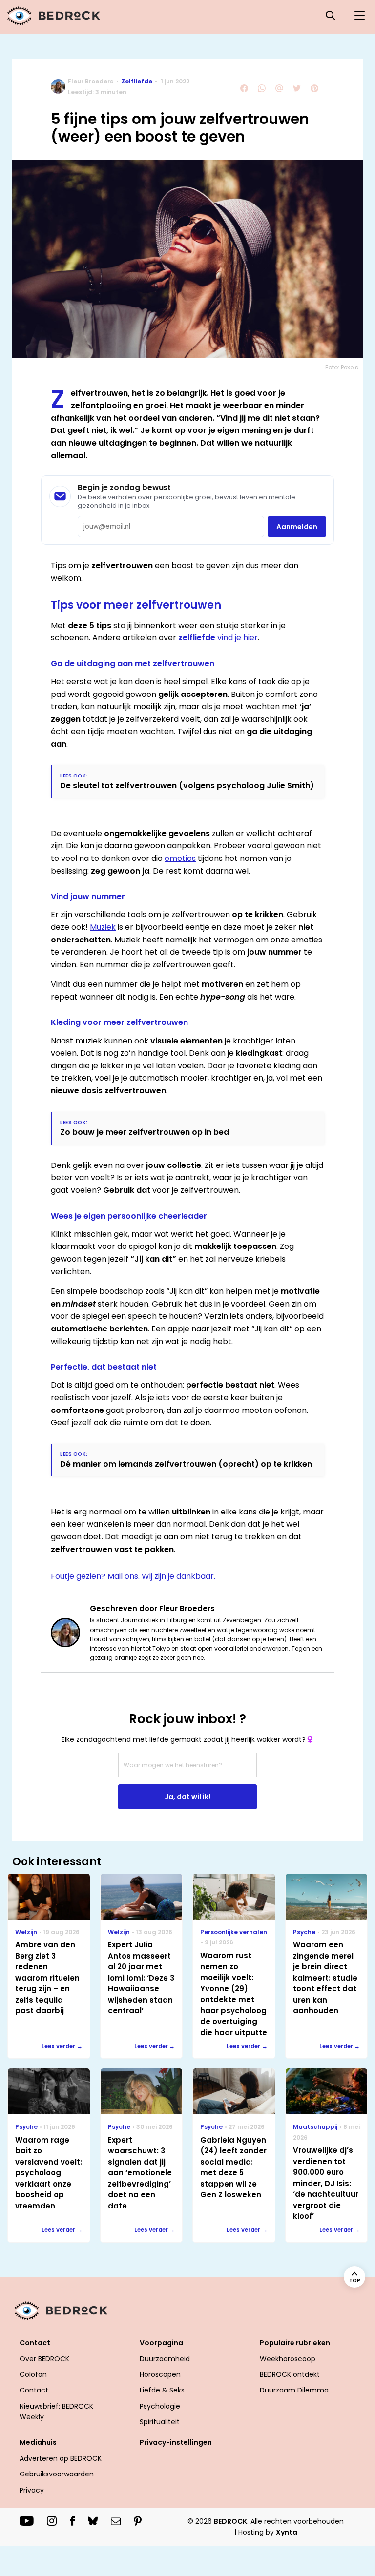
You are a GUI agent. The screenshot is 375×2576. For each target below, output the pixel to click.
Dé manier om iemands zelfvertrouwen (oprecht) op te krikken (186, 1464)
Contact (34, 2390)
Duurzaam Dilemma (294, 2390)
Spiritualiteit (160, 2422)
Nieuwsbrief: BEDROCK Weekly (56, 2412)
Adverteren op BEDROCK (61, 2458)
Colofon (33, 2374)
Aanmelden (297, 527)
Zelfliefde (137, 81)
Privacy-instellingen (176, 2442)
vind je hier (218, 638)
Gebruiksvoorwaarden (57, 2474)
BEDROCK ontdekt (290, 2374)
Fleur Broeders (91, 81)
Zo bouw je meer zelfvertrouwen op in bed (145, 1132)
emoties (180, 858)
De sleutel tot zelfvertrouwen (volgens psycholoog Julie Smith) (187, 786)
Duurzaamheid (165, 2359)
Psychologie (160, 2406)
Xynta (287, 2532)
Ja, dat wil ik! (187, 1797)
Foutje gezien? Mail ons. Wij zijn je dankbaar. (133, 1576)
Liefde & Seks (162, 2390)
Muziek (103, 927)
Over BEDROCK (44, 2359)
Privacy (32, 2490)
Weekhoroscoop (288, 2359)
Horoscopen (160, 2374)
